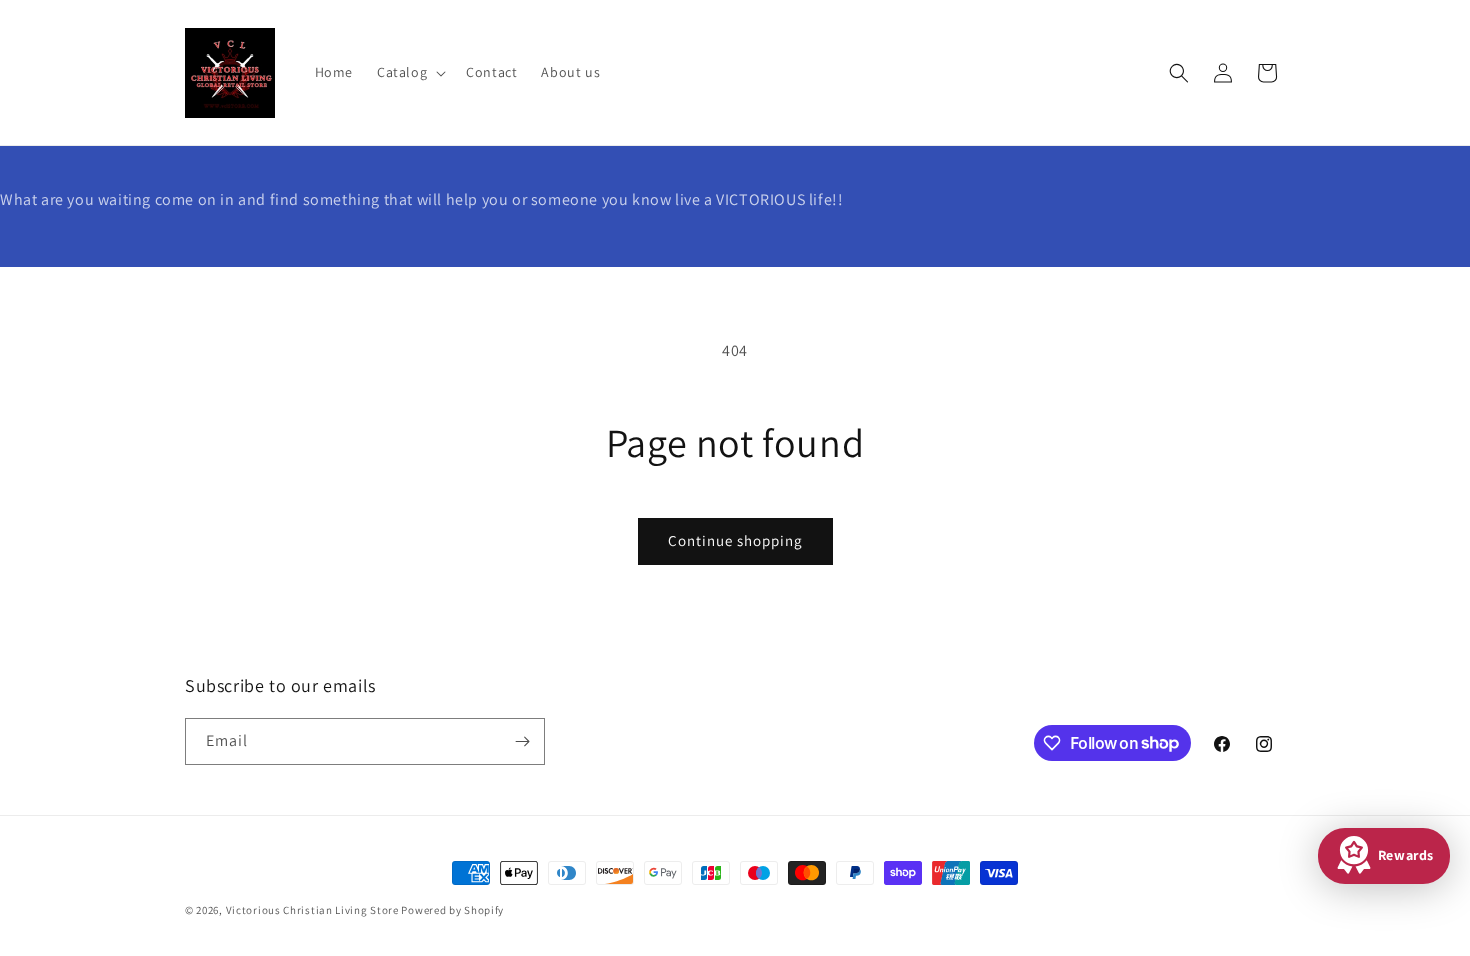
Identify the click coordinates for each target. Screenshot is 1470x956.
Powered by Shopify (452, 910)
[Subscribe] (522, 741)
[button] (409, 72)
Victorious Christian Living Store (312, 910)
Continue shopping (735, 540)
